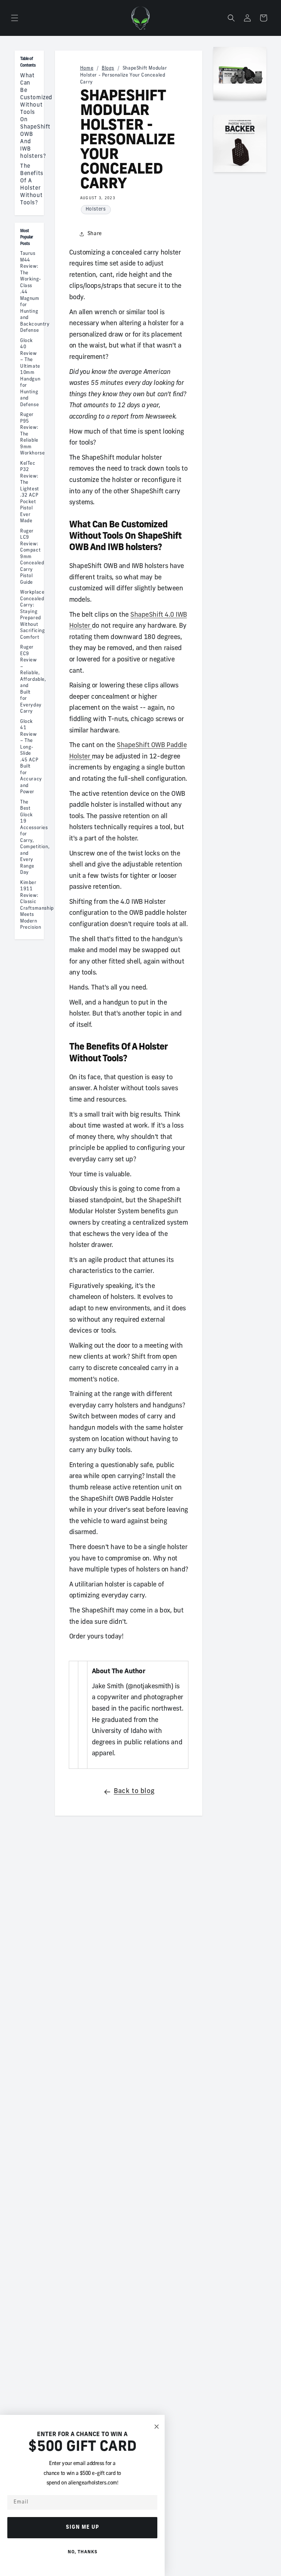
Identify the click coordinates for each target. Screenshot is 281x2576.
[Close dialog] (157, 2427)
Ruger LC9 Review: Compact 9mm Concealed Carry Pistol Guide (29, 557)
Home (87, 68)
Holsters (96, 209)
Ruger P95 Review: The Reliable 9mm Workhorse (29, 434)
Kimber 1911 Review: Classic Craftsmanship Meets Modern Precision (29, 905)
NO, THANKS (83, 2552)
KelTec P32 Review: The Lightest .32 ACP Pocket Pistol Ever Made (29, 493)
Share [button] (95, 234)
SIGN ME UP (83, 2527)
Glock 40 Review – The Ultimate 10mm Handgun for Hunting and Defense (29, 373)
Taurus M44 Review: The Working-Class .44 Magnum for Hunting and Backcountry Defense (29, 292)
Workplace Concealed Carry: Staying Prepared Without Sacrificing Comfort (29, 615)
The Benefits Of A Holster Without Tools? (29, 185)
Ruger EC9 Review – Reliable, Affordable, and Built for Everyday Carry (29, 680)
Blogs (108, 68)
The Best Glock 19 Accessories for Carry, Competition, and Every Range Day (29, 838)
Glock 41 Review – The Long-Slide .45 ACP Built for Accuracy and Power (29, 757)
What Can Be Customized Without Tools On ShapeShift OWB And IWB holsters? (29, 116)
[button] (15, 18)
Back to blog (134, 1792)
